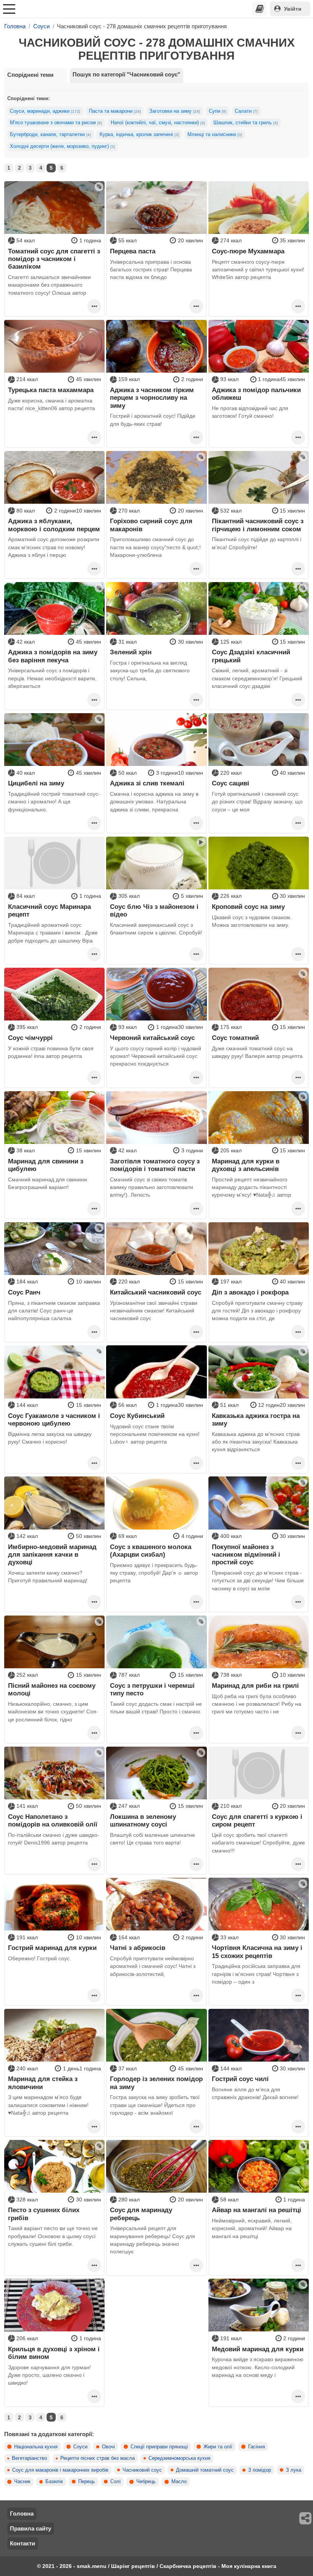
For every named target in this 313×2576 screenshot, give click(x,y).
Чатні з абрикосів (138, 1948)
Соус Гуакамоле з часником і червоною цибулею (54, 1419)
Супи (218, 111)
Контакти (23, 2543)
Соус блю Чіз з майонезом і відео (154, 910)
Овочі (108, 2447)
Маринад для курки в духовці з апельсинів (246, 1165)
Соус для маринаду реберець (141, 2214)
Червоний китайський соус (152, 1038)
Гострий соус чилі (240, 2079)
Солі (115, 2482)
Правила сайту (31, 2528)
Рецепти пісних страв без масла (98, 2458)
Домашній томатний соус (205, 2470)
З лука (294, 2470)
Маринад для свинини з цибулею (46, 1165)
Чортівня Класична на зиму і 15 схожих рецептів (257, 1951)
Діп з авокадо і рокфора (250, 1292)
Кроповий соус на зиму (248, 907)
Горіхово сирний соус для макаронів (151, 525)
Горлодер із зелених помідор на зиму (156, 2083)
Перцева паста (133, 251)
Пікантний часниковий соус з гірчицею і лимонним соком (258, 525)
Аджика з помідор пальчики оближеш (256, 394)
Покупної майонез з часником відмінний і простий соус (246, 1555)
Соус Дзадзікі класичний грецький (251, 656)
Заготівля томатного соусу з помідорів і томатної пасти (155, 1165)
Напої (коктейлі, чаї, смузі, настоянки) (158, 123)
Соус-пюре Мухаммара (248, 251)
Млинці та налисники (215, 135)
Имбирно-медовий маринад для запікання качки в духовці (52, 1555)
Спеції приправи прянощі (159, 2447)
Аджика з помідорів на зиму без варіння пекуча (53, 656)
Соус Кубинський (137, 1416)
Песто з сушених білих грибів (44, 2214)
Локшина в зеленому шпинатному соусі (143, 1820)
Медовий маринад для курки (258, 2349)
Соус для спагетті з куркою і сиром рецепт (257, 1820)
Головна (22, 2514)
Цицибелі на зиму (36, 783)
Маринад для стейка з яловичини (43, 2083)
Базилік (54, 2482)
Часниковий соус (142, 2470)
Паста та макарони (115, 111)
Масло (179, 2482)
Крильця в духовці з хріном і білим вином (54, 2353)
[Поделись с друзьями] (306, 2518)
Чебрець (146, 2482)
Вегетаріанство (29, 2458)
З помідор (260, 2470)
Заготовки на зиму (175, 111)
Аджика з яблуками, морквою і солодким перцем (54, 525)
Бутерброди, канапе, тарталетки (50, 135)
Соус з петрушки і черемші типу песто (152, 1689)
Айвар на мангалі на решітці (257, 2210)
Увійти (293, 9)
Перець (87, 2482)
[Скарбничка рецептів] (260, 9)
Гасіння (257, 2447)
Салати (246, 111)
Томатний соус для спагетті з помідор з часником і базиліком (54, 259)
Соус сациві (231, 783)
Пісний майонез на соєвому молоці (52, 1689)
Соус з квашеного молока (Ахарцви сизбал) (151, 1551)
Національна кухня (36, 2447)
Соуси (80, 2447)
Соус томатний (235, 1038)
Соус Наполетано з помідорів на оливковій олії (53, 1820)
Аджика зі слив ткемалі (147, 783)
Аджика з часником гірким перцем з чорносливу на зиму (152, 398)
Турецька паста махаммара (51, 390)
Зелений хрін (131, 652)
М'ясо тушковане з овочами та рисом (56, 123)
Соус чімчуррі (30, 1038)
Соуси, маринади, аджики (45, 111)
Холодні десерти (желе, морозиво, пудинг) (62, 146)
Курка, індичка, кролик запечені (139, 135)
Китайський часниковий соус (156, 1292)
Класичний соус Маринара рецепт (49, 910)
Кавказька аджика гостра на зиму (256, 1419)
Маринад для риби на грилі (255, 1685)
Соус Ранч (24, 1292)
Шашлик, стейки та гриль (246, 123)
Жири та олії (218, 2447)
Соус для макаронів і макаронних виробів (60, 2470)
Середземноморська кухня (179, 2458)
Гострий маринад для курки (52, 1948)
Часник (22, 2482)
